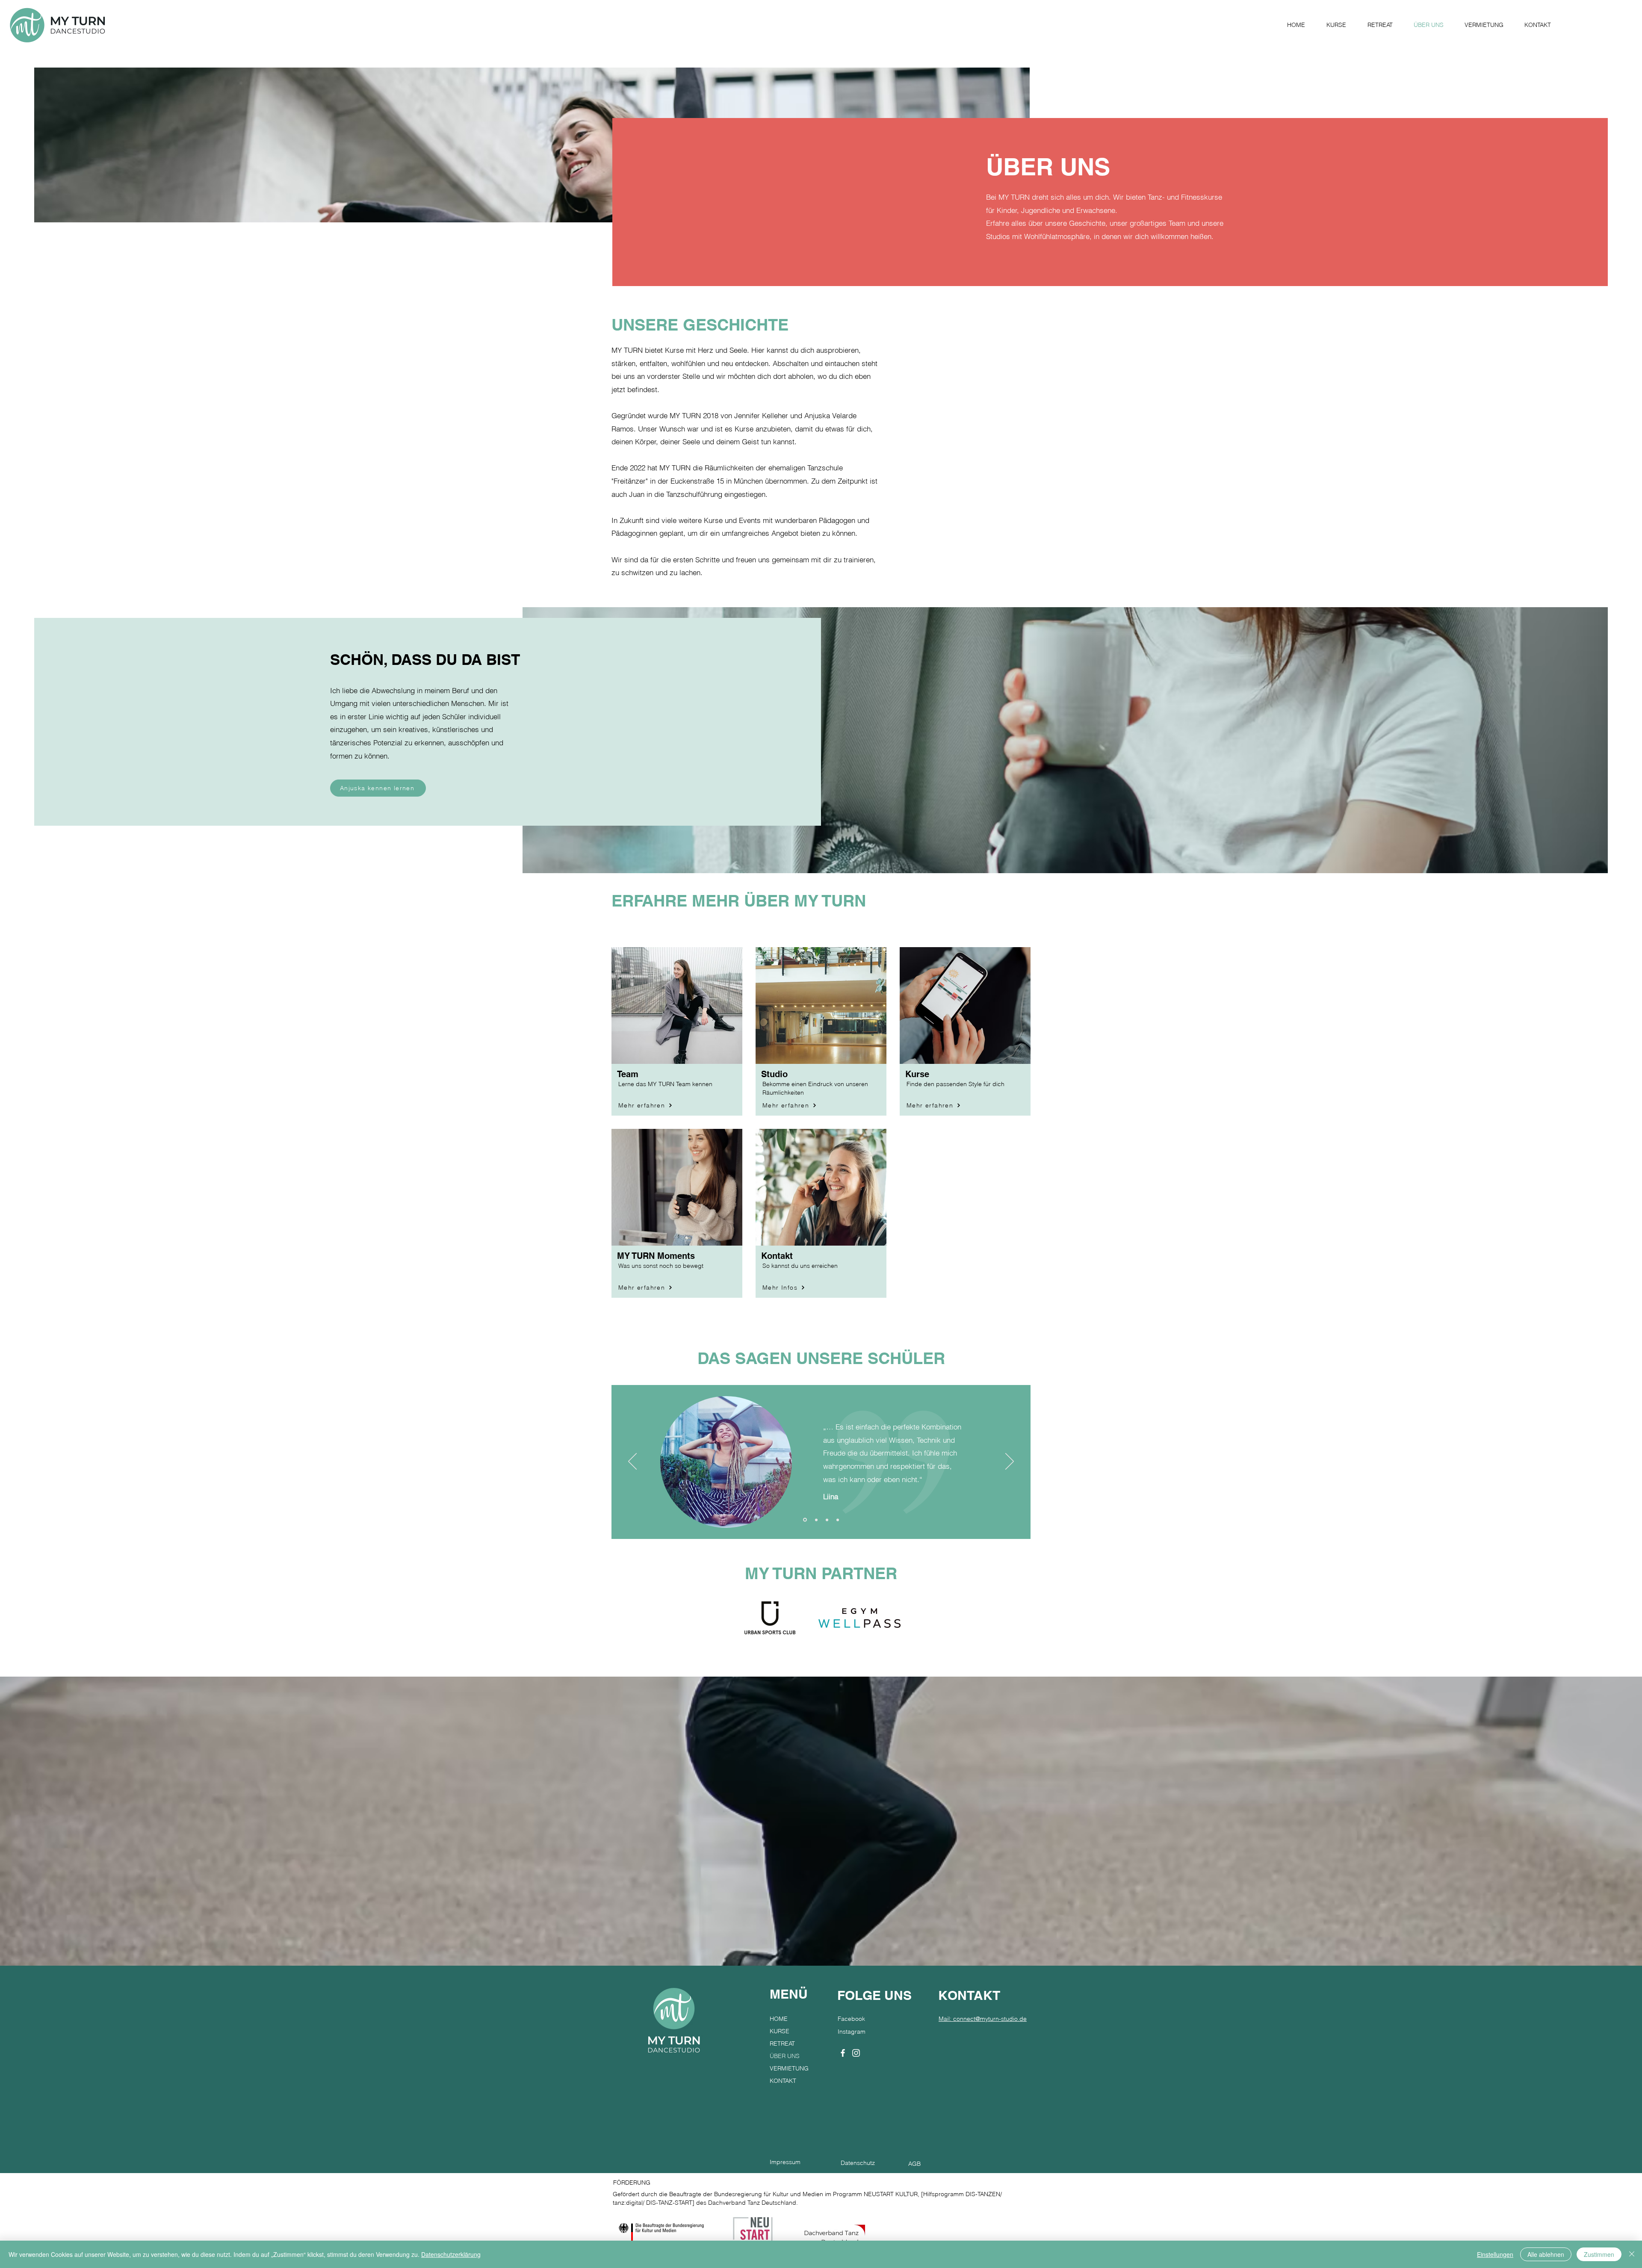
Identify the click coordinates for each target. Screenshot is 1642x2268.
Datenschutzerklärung (451, 2254)
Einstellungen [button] (1495, 2254)
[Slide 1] (804, 1520)
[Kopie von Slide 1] (816, 1520)
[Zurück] (632, 1462)
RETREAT (782, 2044)
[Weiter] (1010, 1462)
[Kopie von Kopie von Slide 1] (838, 1520)
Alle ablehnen (1546, 2254)
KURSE (780, 2031)
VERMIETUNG (789, 2068)
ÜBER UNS (785, 2056)
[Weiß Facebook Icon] (843, 2053)
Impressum (785, 2162)
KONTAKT (783, 2081)
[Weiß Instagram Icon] (856, 2053)
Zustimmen (1599, 2254)
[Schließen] (1632, 2254)
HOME (779, 2019)
